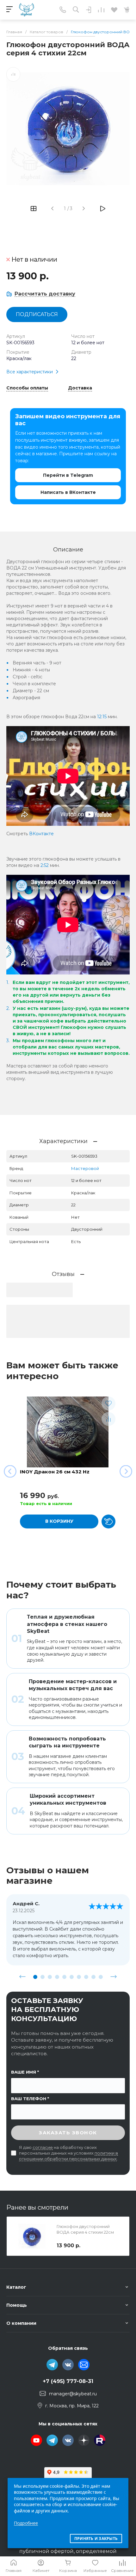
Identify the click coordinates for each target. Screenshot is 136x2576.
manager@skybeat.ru (73, 2394)
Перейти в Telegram (68, 475)
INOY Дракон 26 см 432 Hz (55, 1472)
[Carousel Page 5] (64, 1977)
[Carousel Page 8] (86, 1977)
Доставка (80, 388)
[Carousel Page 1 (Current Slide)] (35, 1977)
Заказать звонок (68, 2133)
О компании (21, 2323)
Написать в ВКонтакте (68, 492)
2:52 (45, 865)
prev (22, 1977)
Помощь (17, 2305)
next (114, 1977)
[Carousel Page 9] (93, 1977)
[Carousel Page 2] (43, 1977)
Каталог (16, 2287)
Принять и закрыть (96, 2539)
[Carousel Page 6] (72, 1977)
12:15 (102, 717)
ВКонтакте (41, 834)
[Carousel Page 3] (50, 1977)
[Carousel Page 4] (57, 1977)
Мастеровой (85, 1168)
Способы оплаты (27, 388)
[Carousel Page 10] (101, 1977)
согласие (43, 2147)
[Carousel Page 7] (79, 1977)
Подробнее (26, 2523)
